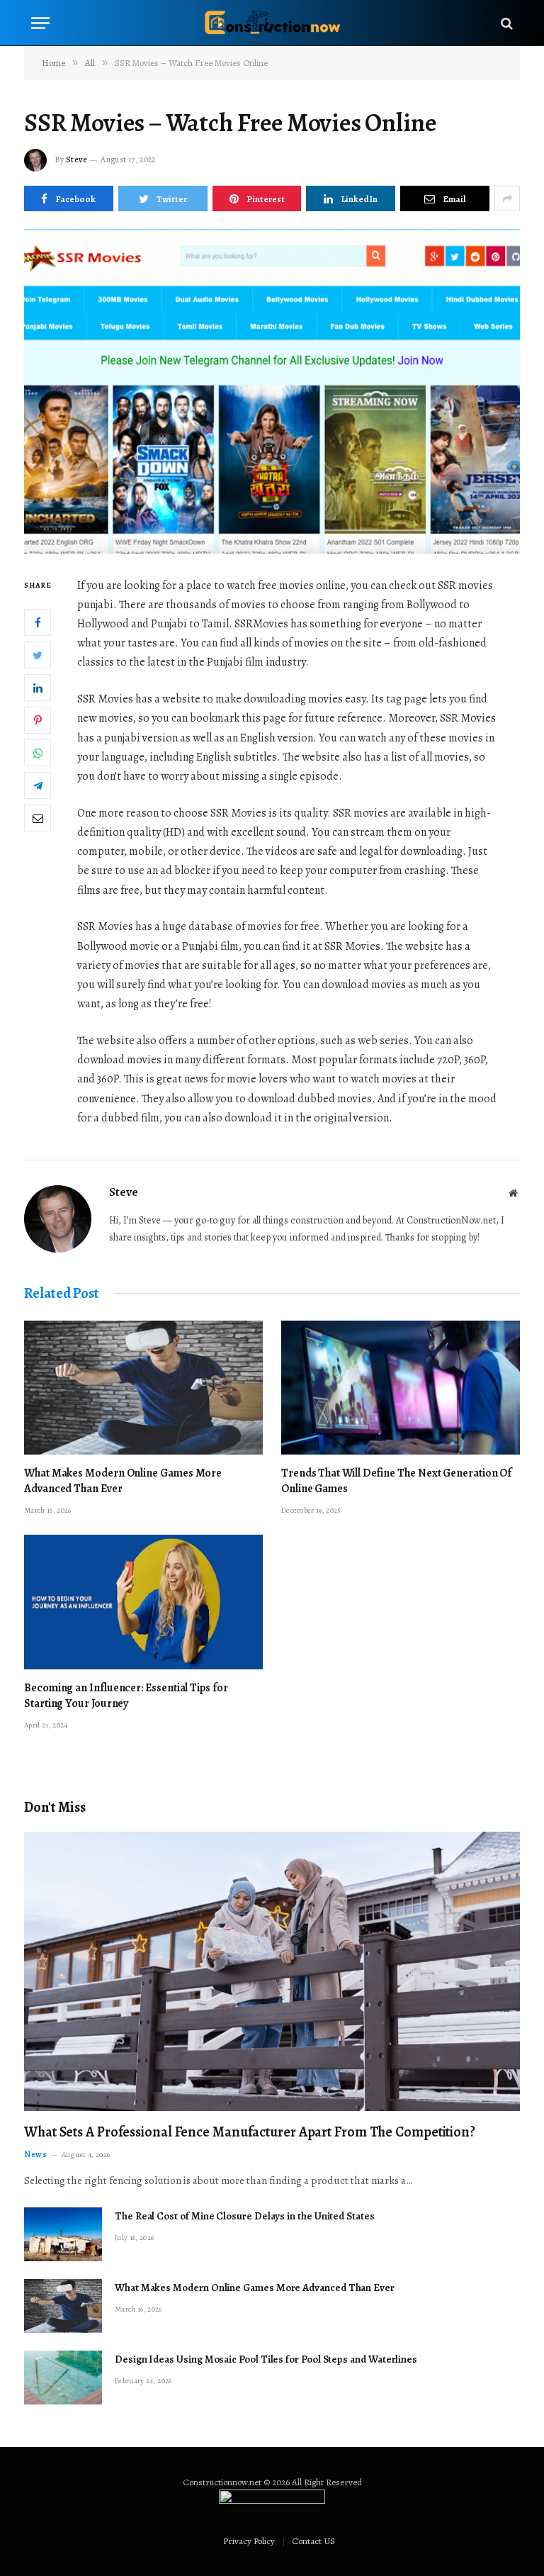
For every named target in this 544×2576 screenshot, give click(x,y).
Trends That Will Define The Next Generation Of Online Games (396, 1481)
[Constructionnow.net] (272, 23)
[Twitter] (38, 655)
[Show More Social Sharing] (507, 198)
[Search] (505, 23)
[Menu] (40, 23)
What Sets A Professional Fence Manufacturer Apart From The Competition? (250, 2132)
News (35, 2154)
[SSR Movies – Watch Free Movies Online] (272, 391)
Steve (76, 159)
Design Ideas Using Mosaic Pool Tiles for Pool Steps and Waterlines (266, 2359)
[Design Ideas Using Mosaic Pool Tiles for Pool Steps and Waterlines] (63, 2378)
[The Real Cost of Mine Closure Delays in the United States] (63, 2234)
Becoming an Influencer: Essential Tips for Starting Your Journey (126, 1696)
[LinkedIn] (38, 688)
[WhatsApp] (38, 753)
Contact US (313, 2541)
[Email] (38, 818)
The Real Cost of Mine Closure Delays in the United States (245, 2216)
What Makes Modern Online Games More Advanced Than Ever (123, 1481)
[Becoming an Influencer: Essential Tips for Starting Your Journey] (143, 1602)
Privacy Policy (249, 2541)
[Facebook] (38, 622)
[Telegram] (38, 785)
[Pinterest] (38, 720)
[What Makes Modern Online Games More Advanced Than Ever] (143, 1388)
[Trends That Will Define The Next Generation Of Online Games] (401, 1388)
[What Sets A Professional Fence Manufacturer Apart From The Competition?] (272, 1971)
